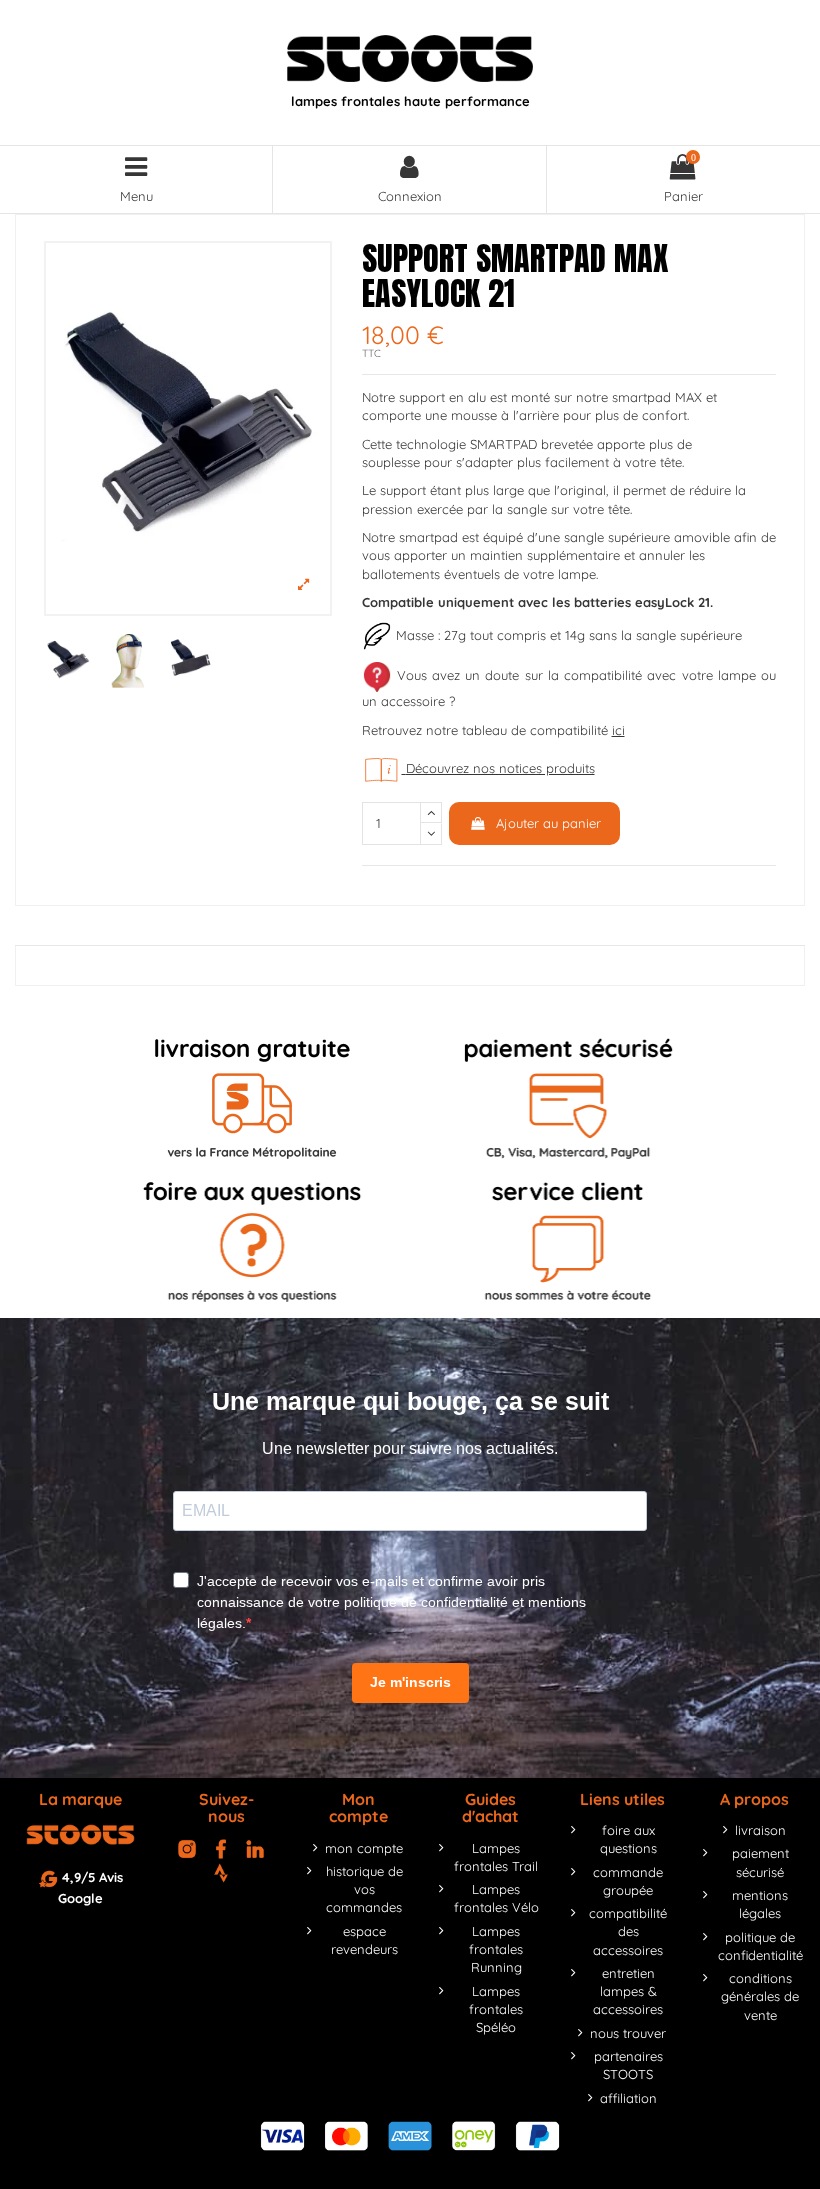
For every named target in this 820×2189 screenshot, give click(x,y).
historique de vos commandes (364, 1889)
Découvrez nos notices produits (500, 768)
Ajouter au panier (548, 823)
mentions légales (760, 1904)
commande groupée (628, 1881)
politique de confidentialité (760, 1946)
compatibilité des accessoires (628, 1931)
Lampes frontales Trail (496, 1857)
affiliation (628, 2098)
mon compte (364, 1848)
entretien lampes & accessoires (628, 1991)
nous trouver (628, 2033)
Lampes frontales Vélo (496, 1898)
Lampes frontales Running (496, 1949)
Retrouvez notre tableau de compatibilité (493, 730)
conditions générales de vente (760, 1996)
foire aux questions (628, 1839)
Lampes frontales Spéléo (496, 2009)
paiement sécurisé (760, 1862)
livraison (760, 1830)
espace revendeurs (364, 1940)
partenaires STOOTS (628, 2065)
